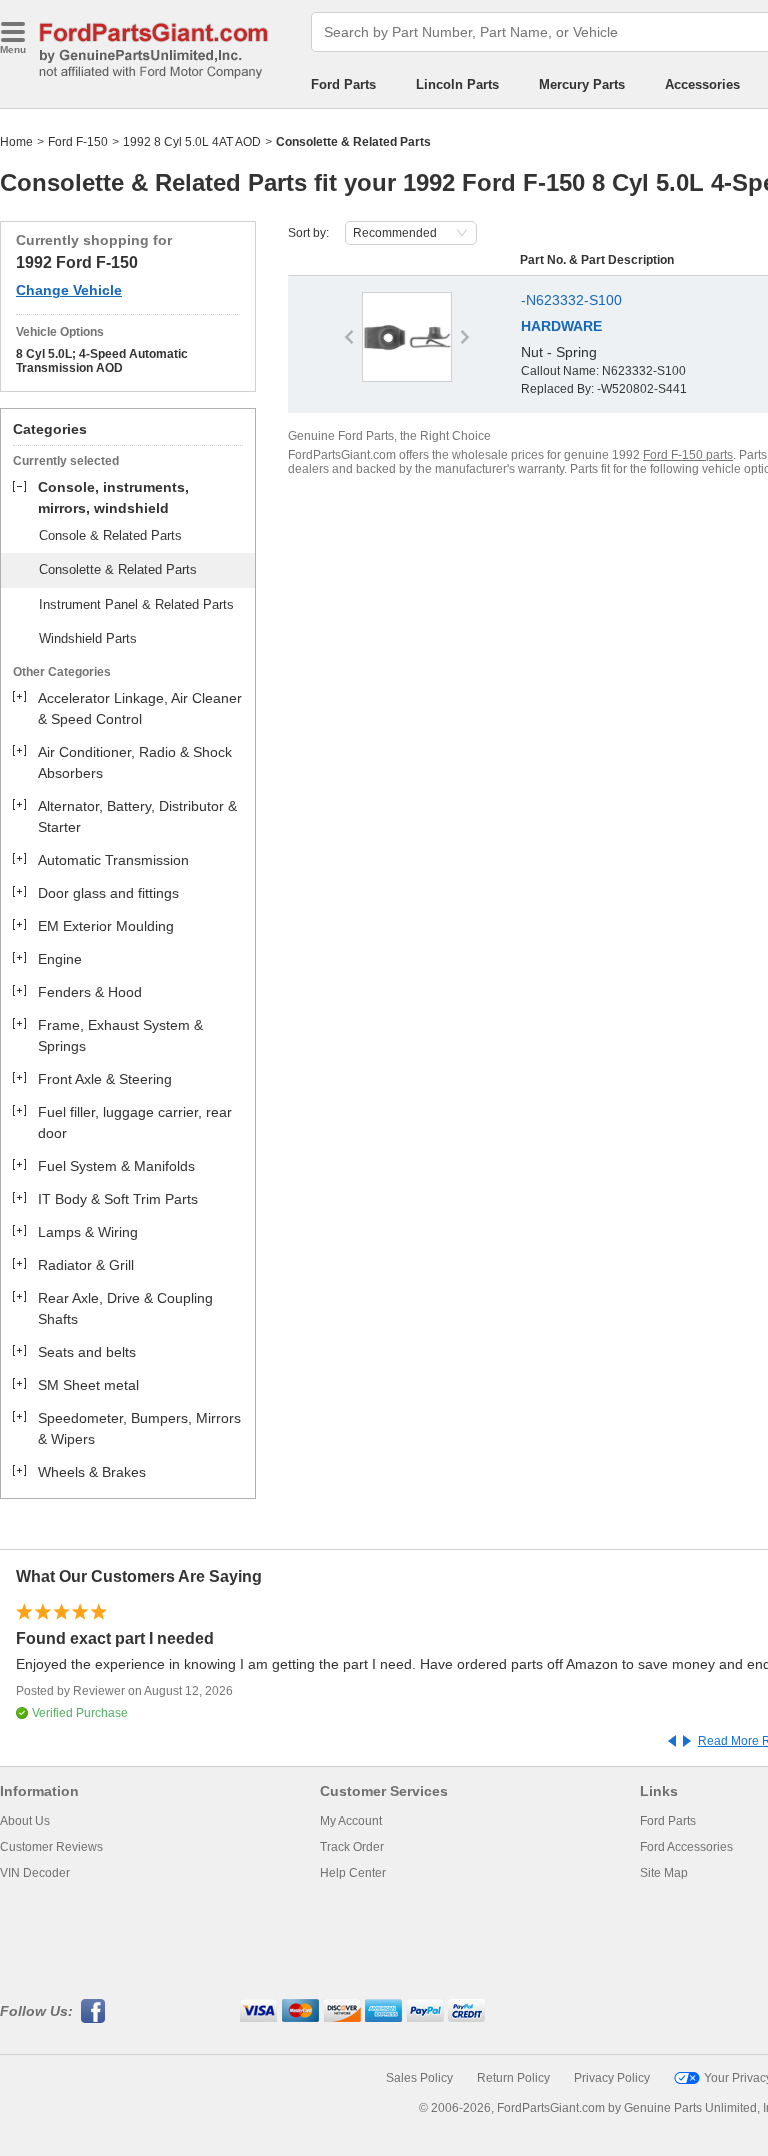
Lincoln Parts (457, 84)
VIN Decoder (35, 1873)
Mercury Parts (582, 84)
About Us (25, 1821)
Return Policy (513, 2078)
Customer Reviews (51, 1847)
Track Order (352, 1847)
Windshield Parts (88, 638)
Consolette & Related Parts (118, 569)
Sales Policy (419, 2078)
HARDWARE (561, 326)
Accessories (702, 84)
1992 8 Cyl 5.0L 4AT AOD (192, 142)
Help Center (353, 1873)
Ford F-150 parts (688, 455)
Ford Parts (343, 84)
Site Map (664, 1873)
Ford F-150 (78, 142)
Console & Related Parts (110, 535)
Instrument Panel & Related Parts (136, 604)
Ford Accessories (686, 1847)
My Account (351, 1821)
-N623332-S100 (571, 300)
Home (16, 142)
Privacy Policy (612, 2078)
